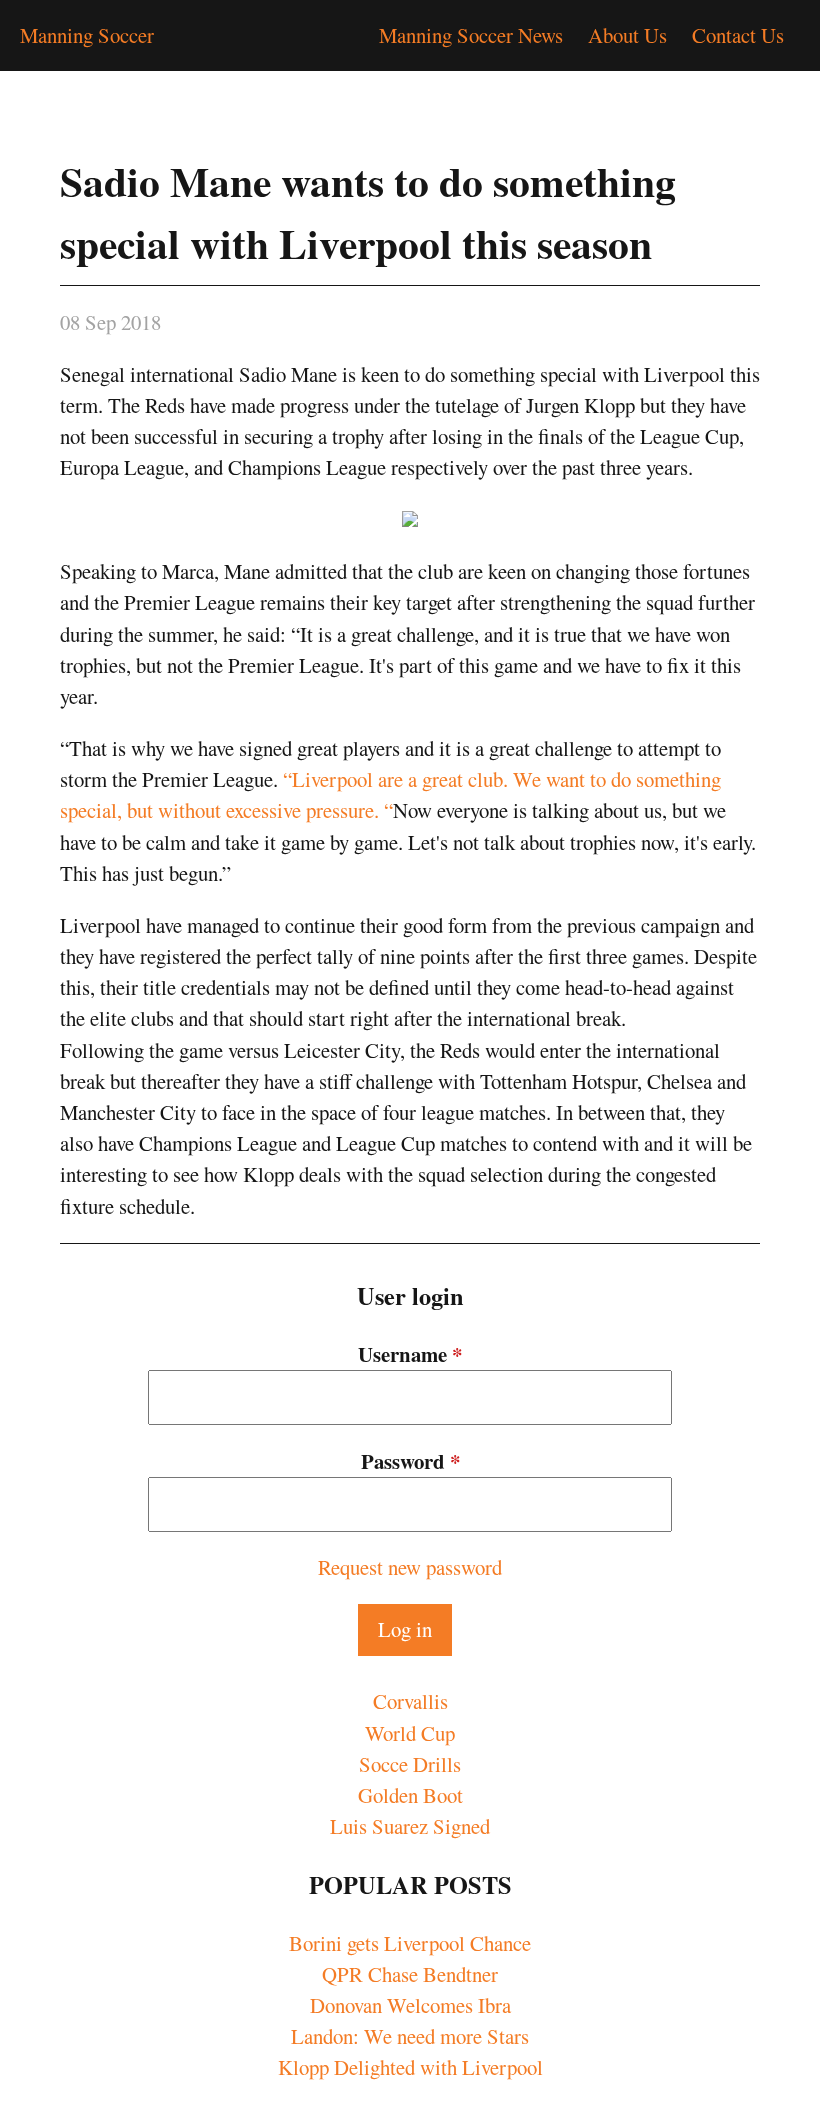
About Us (627, 35)
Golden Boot (410, 1795)
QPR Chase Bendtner (410, 1974)
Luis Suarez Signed (410, 1826)
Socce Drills (410, 1764)
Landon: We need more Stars (410, 2036)
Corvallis (410, 1701)
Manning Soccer (87, 35)
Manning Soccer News (471, 35)
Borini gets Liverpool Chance (410, 1943)
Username (410, 1354)
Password (410, 1461)
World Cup (410, 1733)
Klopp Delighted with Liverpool (410, 2067)
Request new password (410, 1567)
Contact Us (738, 35)
